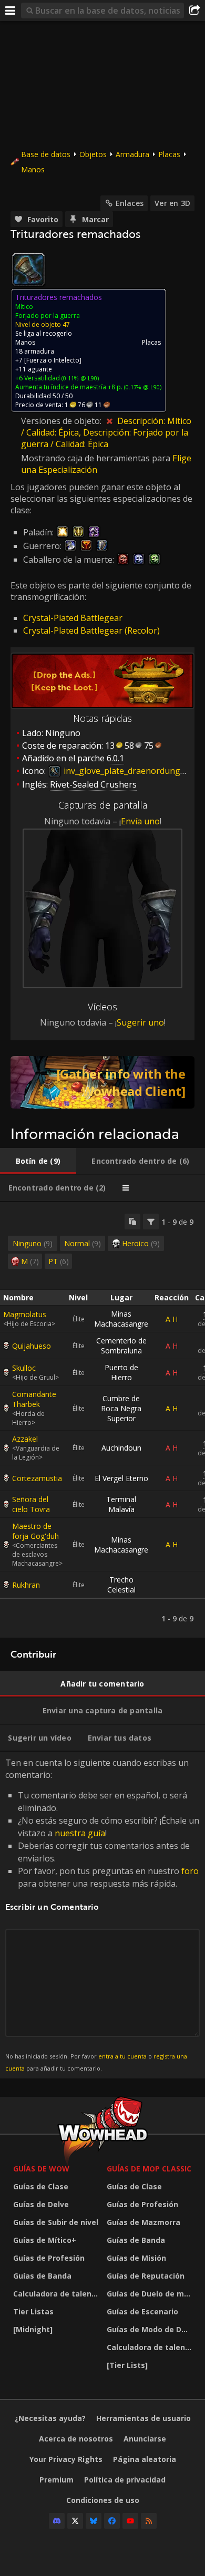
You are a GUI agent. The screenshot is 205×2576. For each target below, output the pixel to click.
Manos (33, 169)
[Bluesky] (94, 2521)
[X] (75, 2521)
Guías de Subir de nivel (56, 2222)
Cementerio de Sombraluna (121, 1346)
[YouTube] (130, 2521)
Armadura (132, 154)
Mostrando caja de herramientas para (97, 458)
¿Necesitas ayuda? (50, 2418)
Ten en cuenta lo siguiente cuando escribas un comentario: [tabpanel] (102, 1914)
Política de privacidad (125, 2480)
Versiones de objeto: (62, 421)
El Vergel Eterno (121, 1478)
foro (190, 1871)
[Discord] (57, 2521)
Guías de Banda (42, 2276)
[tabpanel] (102, 1420)
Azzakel (25, 1439)
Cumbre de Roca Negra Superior (121, 1408)
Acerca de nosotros (76, 2439)
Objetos (93, 154)
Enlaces (130, 203)
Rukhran (26, 1585)
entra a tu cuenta (122, 2056)
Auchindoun (121, 1448)
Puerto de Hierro (121, 1372)
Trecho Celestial (121, 1585)
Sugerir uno (140, 1022)
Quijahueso (32, 1346)
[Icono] (28, 270)
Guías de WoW (41, 2169)
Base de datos (46, 154)
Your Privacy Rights (66, 2459)
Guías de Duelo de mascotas (151, 2294)
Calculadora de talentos (57, 2294)
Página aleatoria (145, 2459)
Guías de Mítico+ (45, 2240)
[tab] (38, 1161)
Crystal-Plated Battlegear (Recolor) (91, 630)
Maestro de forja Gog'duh (35, 1531)
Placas (169, 154)
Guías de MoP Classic (149, 2169)
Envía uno (140, 821)
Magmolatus (25, 1314)
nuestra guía (80, 1833)
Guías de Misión (136, 2258)
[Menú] (11, 11)
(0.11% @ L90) (79, 378)
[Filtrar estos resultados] (151, 1222)
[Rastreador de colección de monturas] (102, 1082)
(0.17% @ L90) (142, 387)
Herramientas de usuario (143, 2418)
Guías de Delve (41, 2204)
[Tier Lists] (127, 2365)
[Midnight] (33, 2329)
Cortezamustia (37, 1478)
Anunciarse (145, 2439)
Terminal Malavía (121, 1504)
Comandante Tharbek (34, 1399)
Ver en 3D (172, 203)
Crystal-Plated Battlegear (73, 618)
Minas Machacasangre (121, 1319)
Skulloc (24, 1368)
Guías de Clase (41, 2186)
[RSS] (149, 2521)
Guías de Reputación (146, 2276)
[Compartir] (194, 11)
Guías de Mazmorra (143, 2222)
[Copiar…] (132, 1222)
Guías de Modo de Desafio (151, 2329)
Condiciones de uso (103, 2500)
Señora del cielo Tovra (31, 1504)
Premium (57, 2480)
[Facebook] (112, 2521)
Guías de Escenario (142, 2311)
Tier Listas (33, 2311)
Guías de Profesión (49, 2258)
